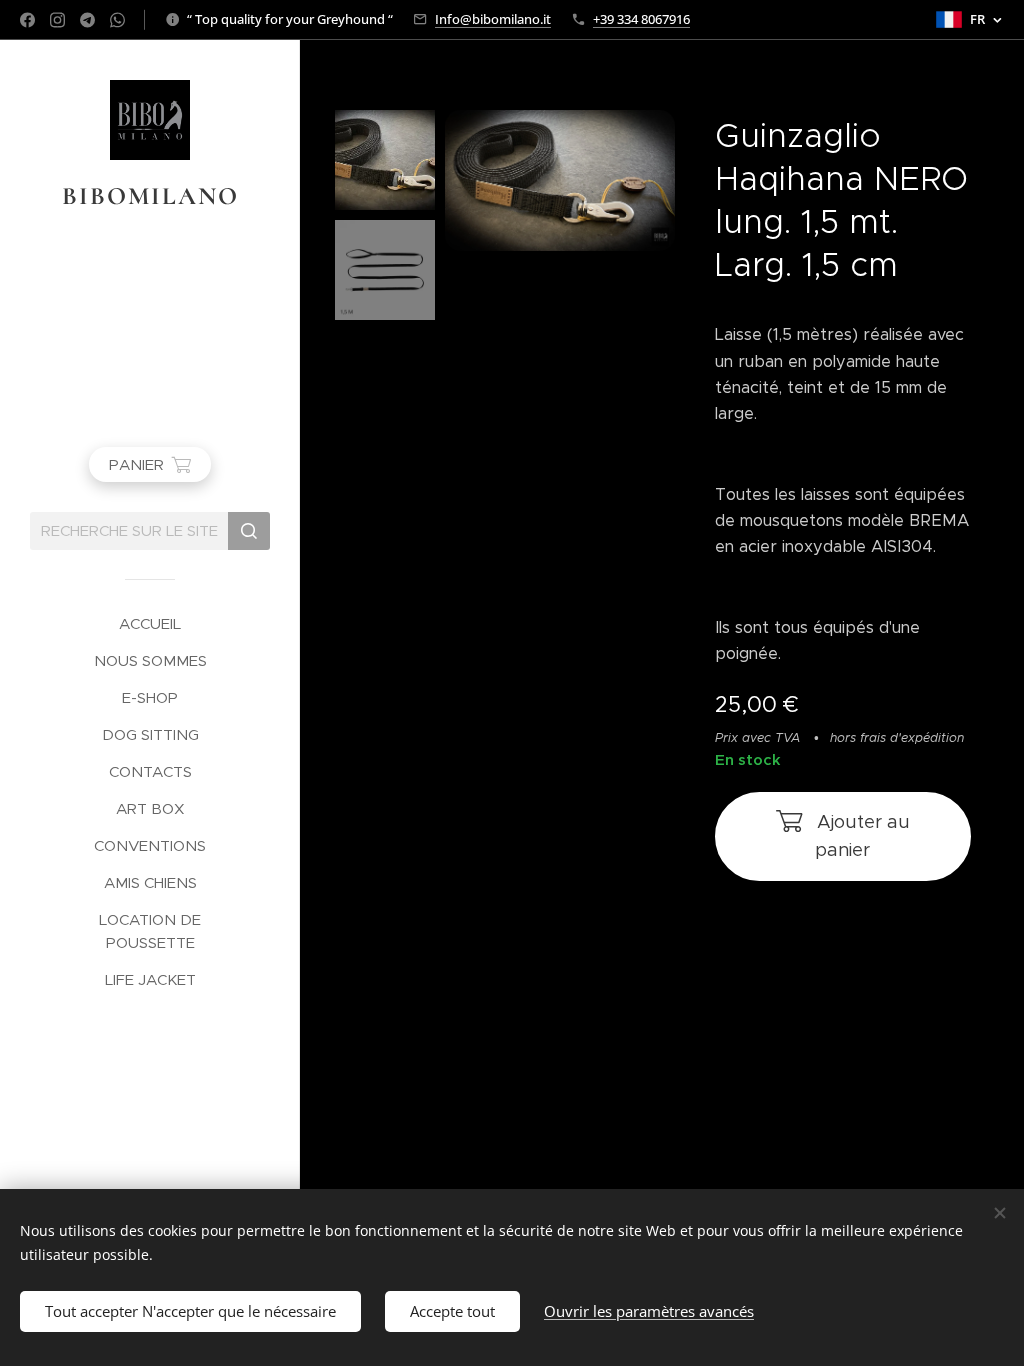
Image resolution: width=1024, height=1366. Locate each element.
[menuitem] (150, 623)
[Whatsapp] (117, 20)
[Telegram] (87, 20)
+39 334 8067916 (641, 19)
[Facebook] (27, 20)
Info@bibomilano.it (493, 19)
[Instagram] (57, 20)
